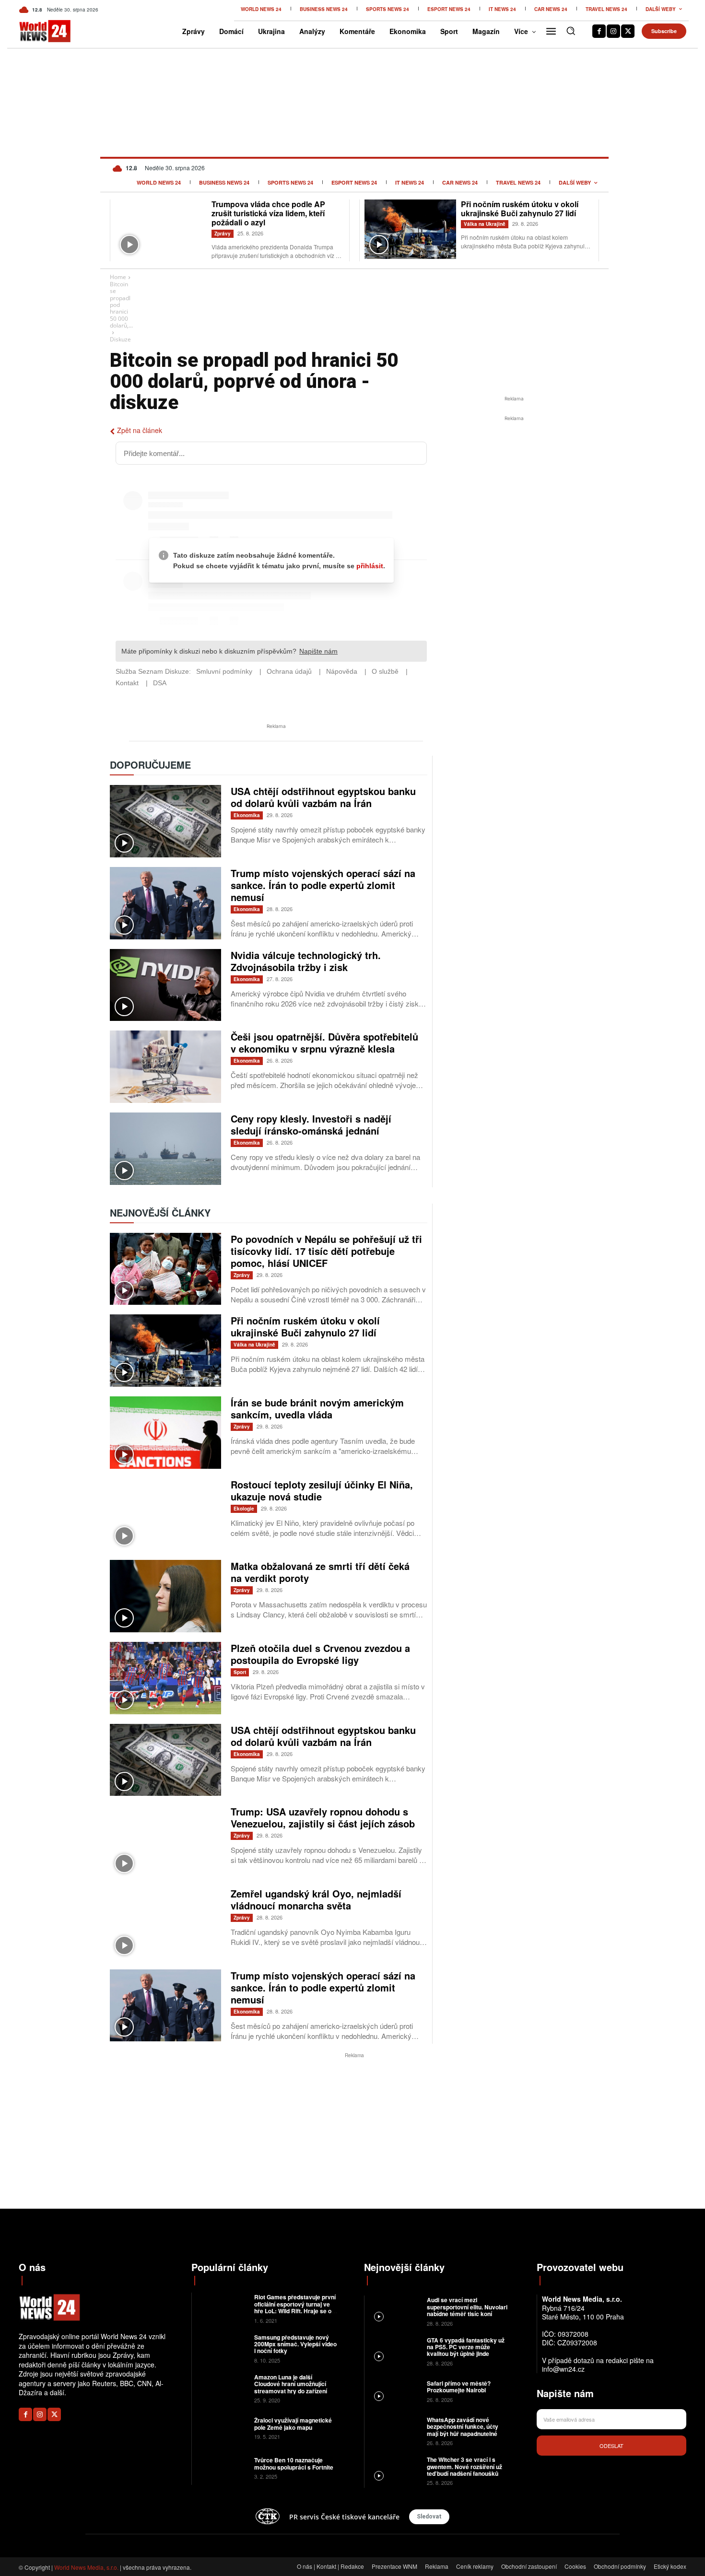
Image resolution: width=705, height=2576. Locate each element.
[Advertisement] (514, 495)
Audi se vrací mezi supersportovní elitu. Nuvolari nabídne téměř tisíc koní (467, 2307)
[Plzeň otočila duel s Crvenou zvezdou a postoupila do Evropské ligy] (165, 1678)
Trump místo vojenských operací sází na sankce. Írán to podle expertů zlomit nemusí (323, 885)
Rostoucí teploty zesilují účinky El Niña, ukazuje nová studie (322, 1490)
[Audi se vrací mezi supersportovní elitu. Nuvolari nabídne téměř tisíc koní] (394, 2311)
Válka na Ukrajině (485, 224)
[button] (571, 31)
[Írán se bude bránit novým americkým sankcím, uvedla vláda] (165, 1433)
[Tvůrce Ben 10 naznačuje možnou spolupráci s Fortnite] (222, 2467)
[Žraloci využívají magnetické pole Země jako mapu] (222, 2428)
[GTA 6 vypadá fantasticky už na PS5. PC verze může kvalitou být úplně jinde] (394, 2351)
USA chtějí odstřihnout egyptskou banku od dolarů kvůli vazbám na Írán (323, 797)
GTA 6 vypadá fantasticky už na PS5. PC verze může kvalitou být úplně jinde (466, 2347)
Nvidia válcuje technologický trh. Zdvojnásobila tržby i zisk (306, 961)
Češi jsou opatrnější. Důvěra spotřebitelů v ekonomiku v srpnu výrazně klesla (324, 1042)
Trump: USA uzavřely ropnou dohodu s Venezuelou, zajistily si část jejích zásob (323, 1817)
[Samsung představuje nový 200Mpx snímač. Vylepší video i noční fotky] (222, 2348)
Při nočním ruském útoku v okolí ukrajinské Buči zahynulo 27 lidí (520, 209)
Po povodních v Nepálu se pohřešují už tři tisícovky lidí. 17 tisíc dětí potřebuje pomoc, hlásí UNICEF (326, 1251)
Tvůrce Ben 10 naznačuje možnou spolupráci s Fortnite (294, 2463)
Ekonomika (247, 815)
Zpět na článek (140, 430)
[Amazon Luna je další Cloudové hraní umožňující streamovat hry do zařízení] (222, 2388)
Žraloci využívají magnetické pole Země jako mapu (293, 2424)
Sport (240, 1672)
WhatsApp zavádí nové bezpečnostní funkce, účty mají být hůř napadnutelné (463, 2427)
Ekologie (244, 1509)
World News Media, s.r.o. (86, 2567)
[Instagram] (613, 31)
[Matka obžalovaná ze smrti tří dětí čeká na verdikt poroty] (165, 1596)
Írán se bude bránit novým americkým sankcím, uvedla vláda (317, 1408)
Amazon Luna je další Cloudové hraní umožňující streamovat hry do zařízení (291, 2384)
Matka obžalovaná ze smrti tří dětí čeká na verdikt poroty (320, 1572)
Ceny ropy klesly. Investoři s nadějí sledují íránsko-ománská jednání (311, 1124)
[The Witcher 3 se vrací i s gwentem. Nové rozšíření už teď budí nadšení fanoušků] (394, 2470)
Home (118, 277)
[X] (628, 31)
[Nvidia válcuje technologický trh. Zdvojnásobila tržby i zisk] (165, 985)
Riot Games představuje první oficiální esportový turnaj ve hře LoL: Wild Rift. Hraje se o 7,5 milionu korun (295, 2307)
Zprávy (223, 234)
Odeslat (611, 2446)
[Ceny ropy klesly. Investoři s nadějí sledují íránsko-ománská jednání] (165, 1149)
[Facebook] (599, 31)
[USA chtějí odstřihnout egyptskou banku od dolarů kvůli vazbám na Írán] (165, 821)
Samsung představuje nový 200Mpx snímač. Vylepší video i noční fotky (295, 2344)
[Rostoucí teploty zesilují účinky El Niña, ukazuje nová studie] (165, 1515)
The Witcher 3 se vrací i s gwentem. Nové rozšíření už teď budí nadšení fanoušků (464, 2466)
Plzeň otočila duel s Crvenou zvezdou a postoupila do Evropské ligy (320, 1654)
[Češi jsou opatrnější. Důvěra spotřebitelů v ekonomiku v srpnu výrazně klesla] (165, 1067)
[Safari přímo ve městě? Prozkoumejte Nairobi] (394, 2391)
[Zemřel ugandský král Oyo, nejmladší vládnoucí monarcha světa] (165, 1924)
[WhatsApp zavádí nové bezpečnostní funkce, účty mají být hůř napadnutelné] (394, 2430)
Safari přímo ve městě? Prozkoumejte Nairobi (459, 2387)
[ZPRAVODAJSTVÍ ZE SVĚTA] (35, 31)
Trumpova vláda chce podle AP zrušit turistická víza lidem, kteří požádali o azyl (268, 213)
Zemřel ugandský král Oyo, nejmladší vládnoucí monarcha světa (316, 1899)
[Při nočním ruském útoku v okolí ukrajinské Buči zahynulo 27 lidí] (410, 229)
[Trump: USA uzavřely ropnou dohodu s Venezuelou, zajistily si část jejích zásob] (165, 1842)
